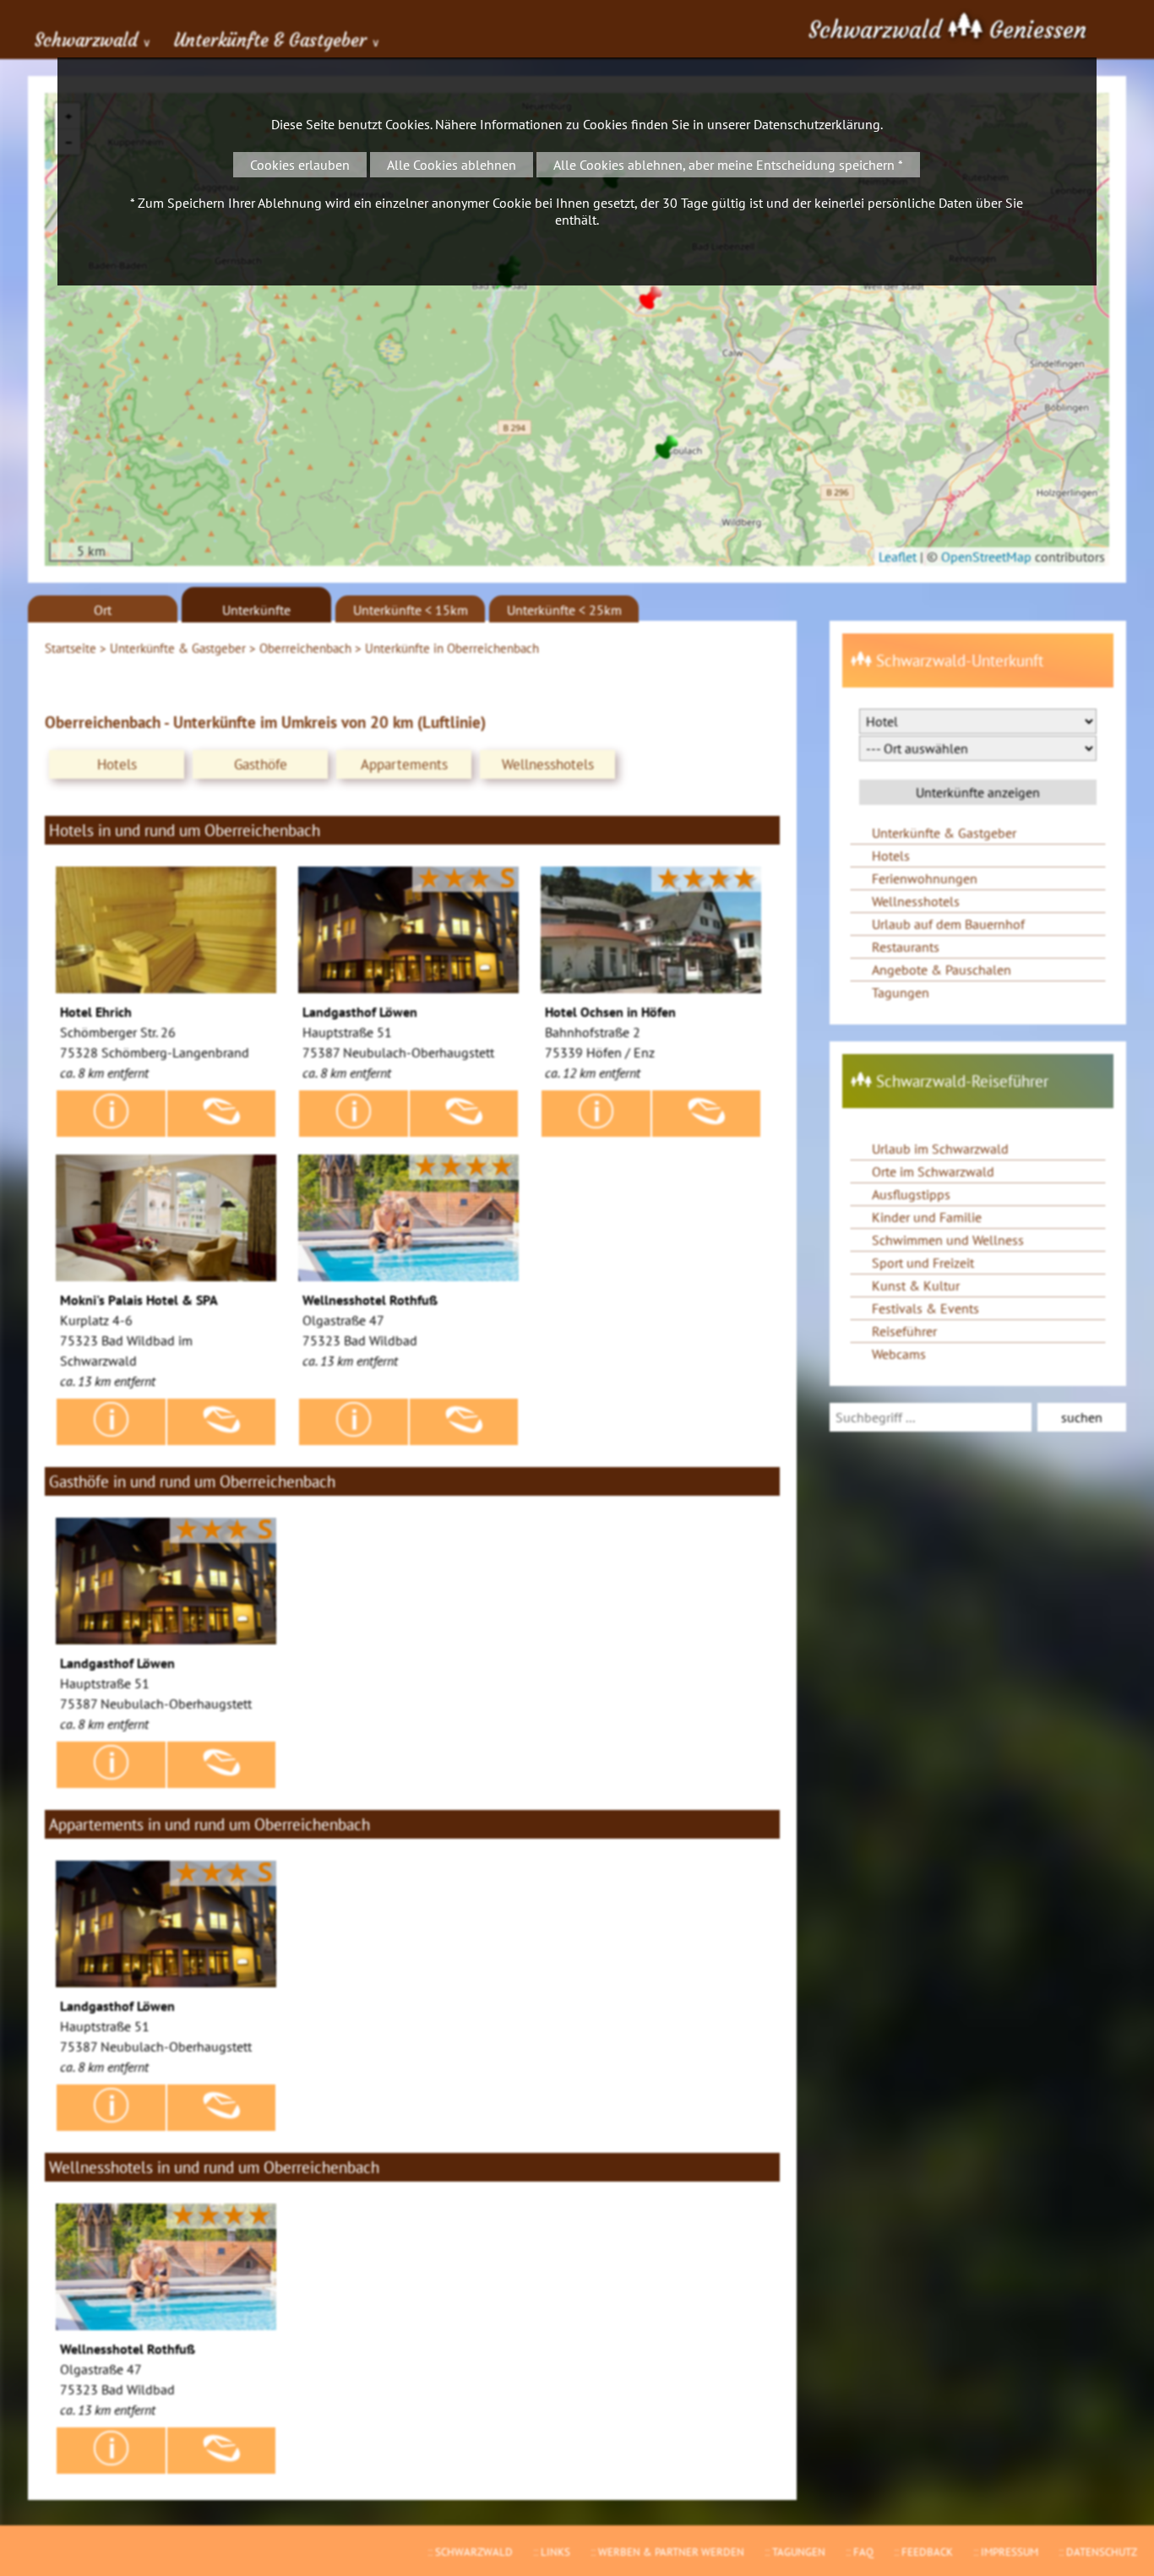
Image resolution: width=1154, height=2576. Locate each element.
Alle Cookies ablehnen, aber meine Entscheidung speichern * (728, 165)
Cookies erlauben (300, 165)
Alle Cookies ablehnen (452, 165)
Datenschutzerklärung (817, 124)
